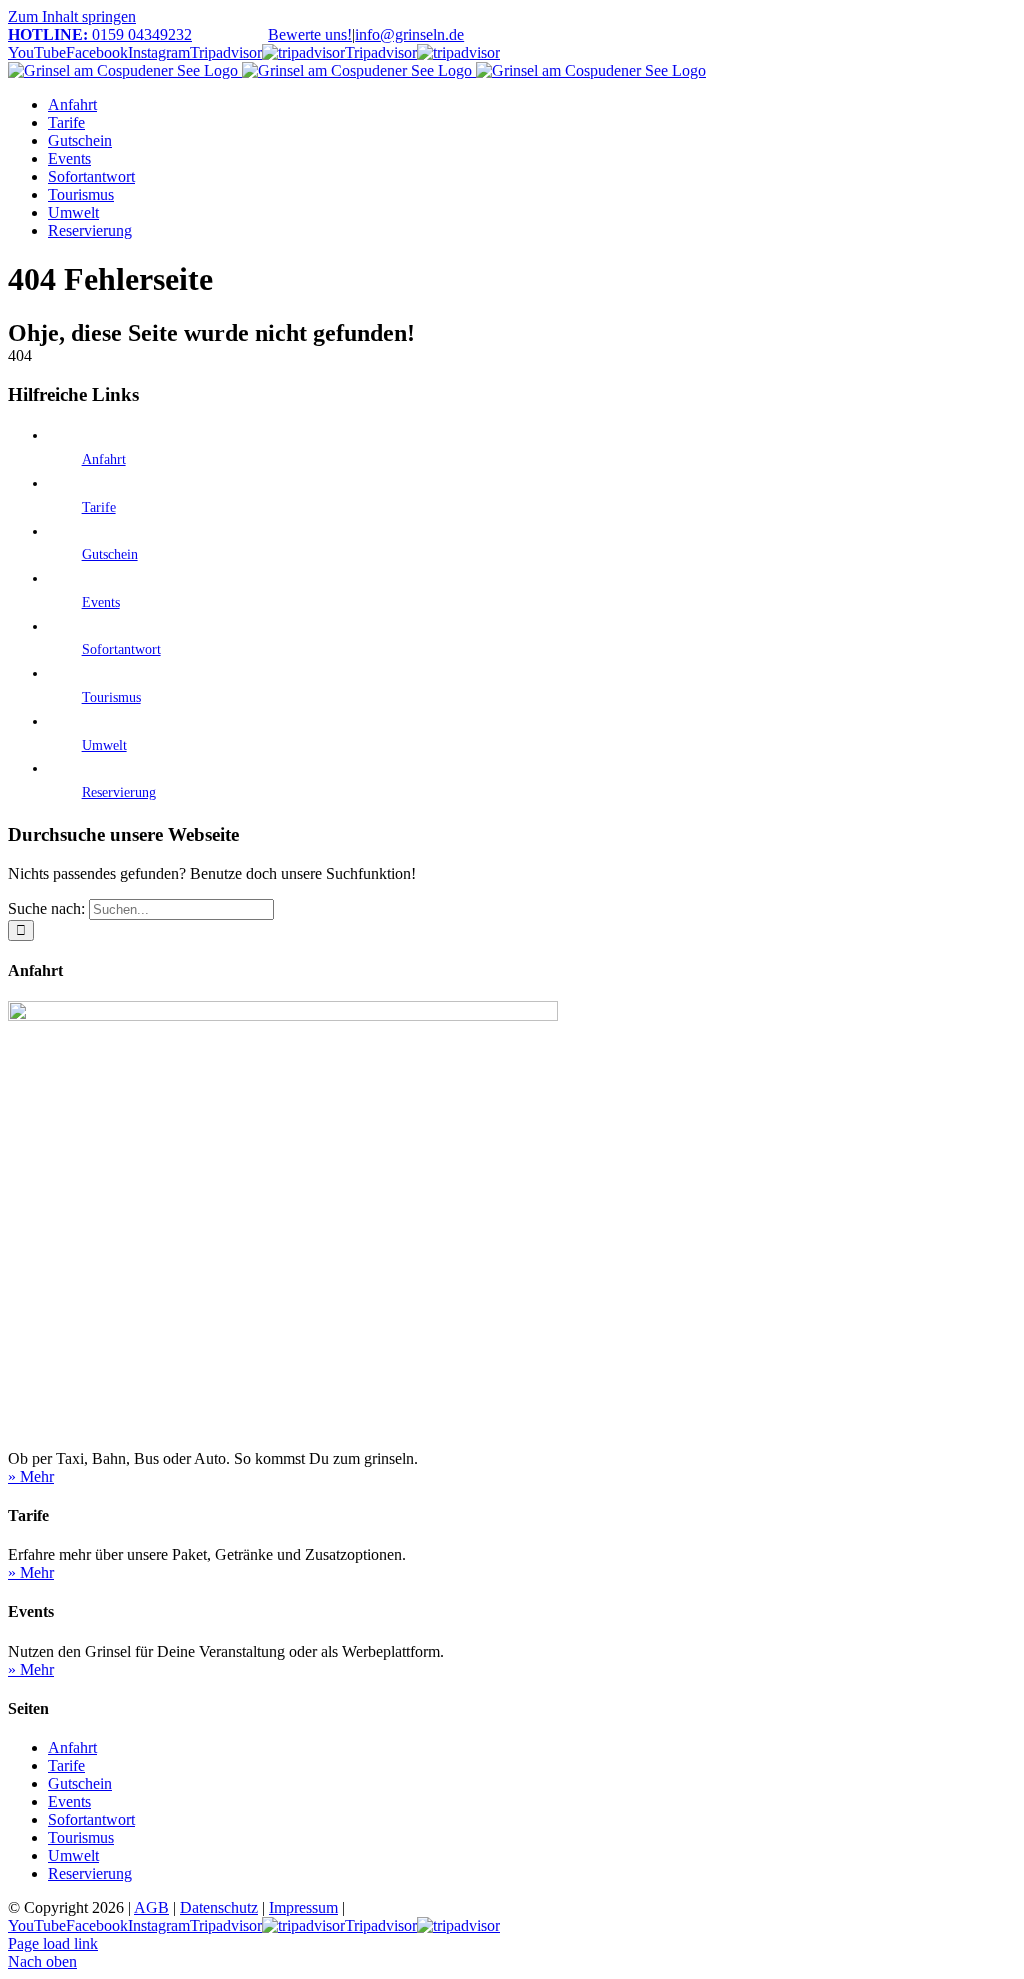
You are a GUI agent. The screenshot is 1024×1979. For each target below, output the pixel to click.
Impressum (303, 1907)
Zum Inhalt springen (72, 16)
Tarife (99, 507)
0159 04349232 (100, 34)
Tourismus (111, 697)
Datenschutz (219, 1907)
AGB (151, 1907)
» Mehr (31, 1476)
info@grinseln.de (409, 34)
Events (101, 602)
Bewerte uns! (310, 34)
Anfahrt (104, 459)
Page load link (53, 1943)
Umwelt (104, 745)
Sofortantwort (121, 649)
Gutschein (110, 554)
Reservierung (119, 792)
